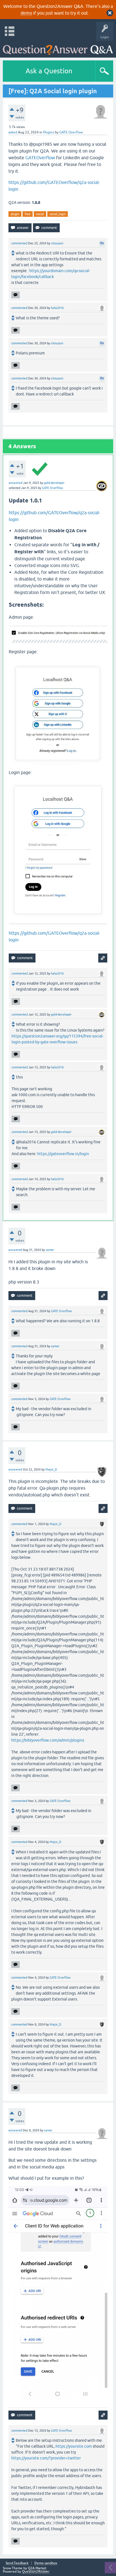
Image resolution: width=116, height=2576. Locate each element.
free (28, 214)
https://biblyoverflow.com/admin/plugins (48, 1740)
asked (13, 132)
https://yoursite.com (74, 2446)
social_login (58, 214)
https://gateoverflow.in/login (63, 1154)
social (40, 214)
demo (26, 13)
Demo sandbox (46, 2563)
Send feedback (17, 2563)
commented (19, 243)
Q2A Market (37, 2568)
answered (15, 483)
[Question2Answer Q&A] (58, 48)
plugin (15, 214)
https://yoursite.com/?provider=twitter (46, 2458)
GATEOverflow (40, 158)
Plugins (49, 132)
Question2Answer (36, 2572)
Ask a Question (49, 71)
